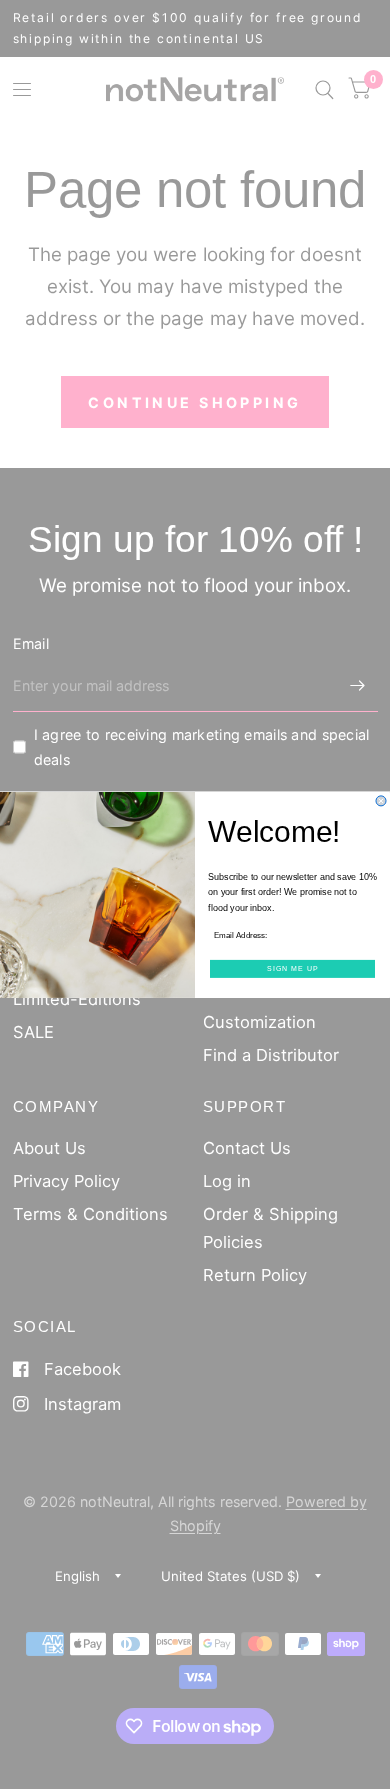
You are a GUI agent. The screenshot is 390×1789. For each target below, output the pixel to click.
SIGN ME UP (292, 968)
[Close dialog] (381, 801)
